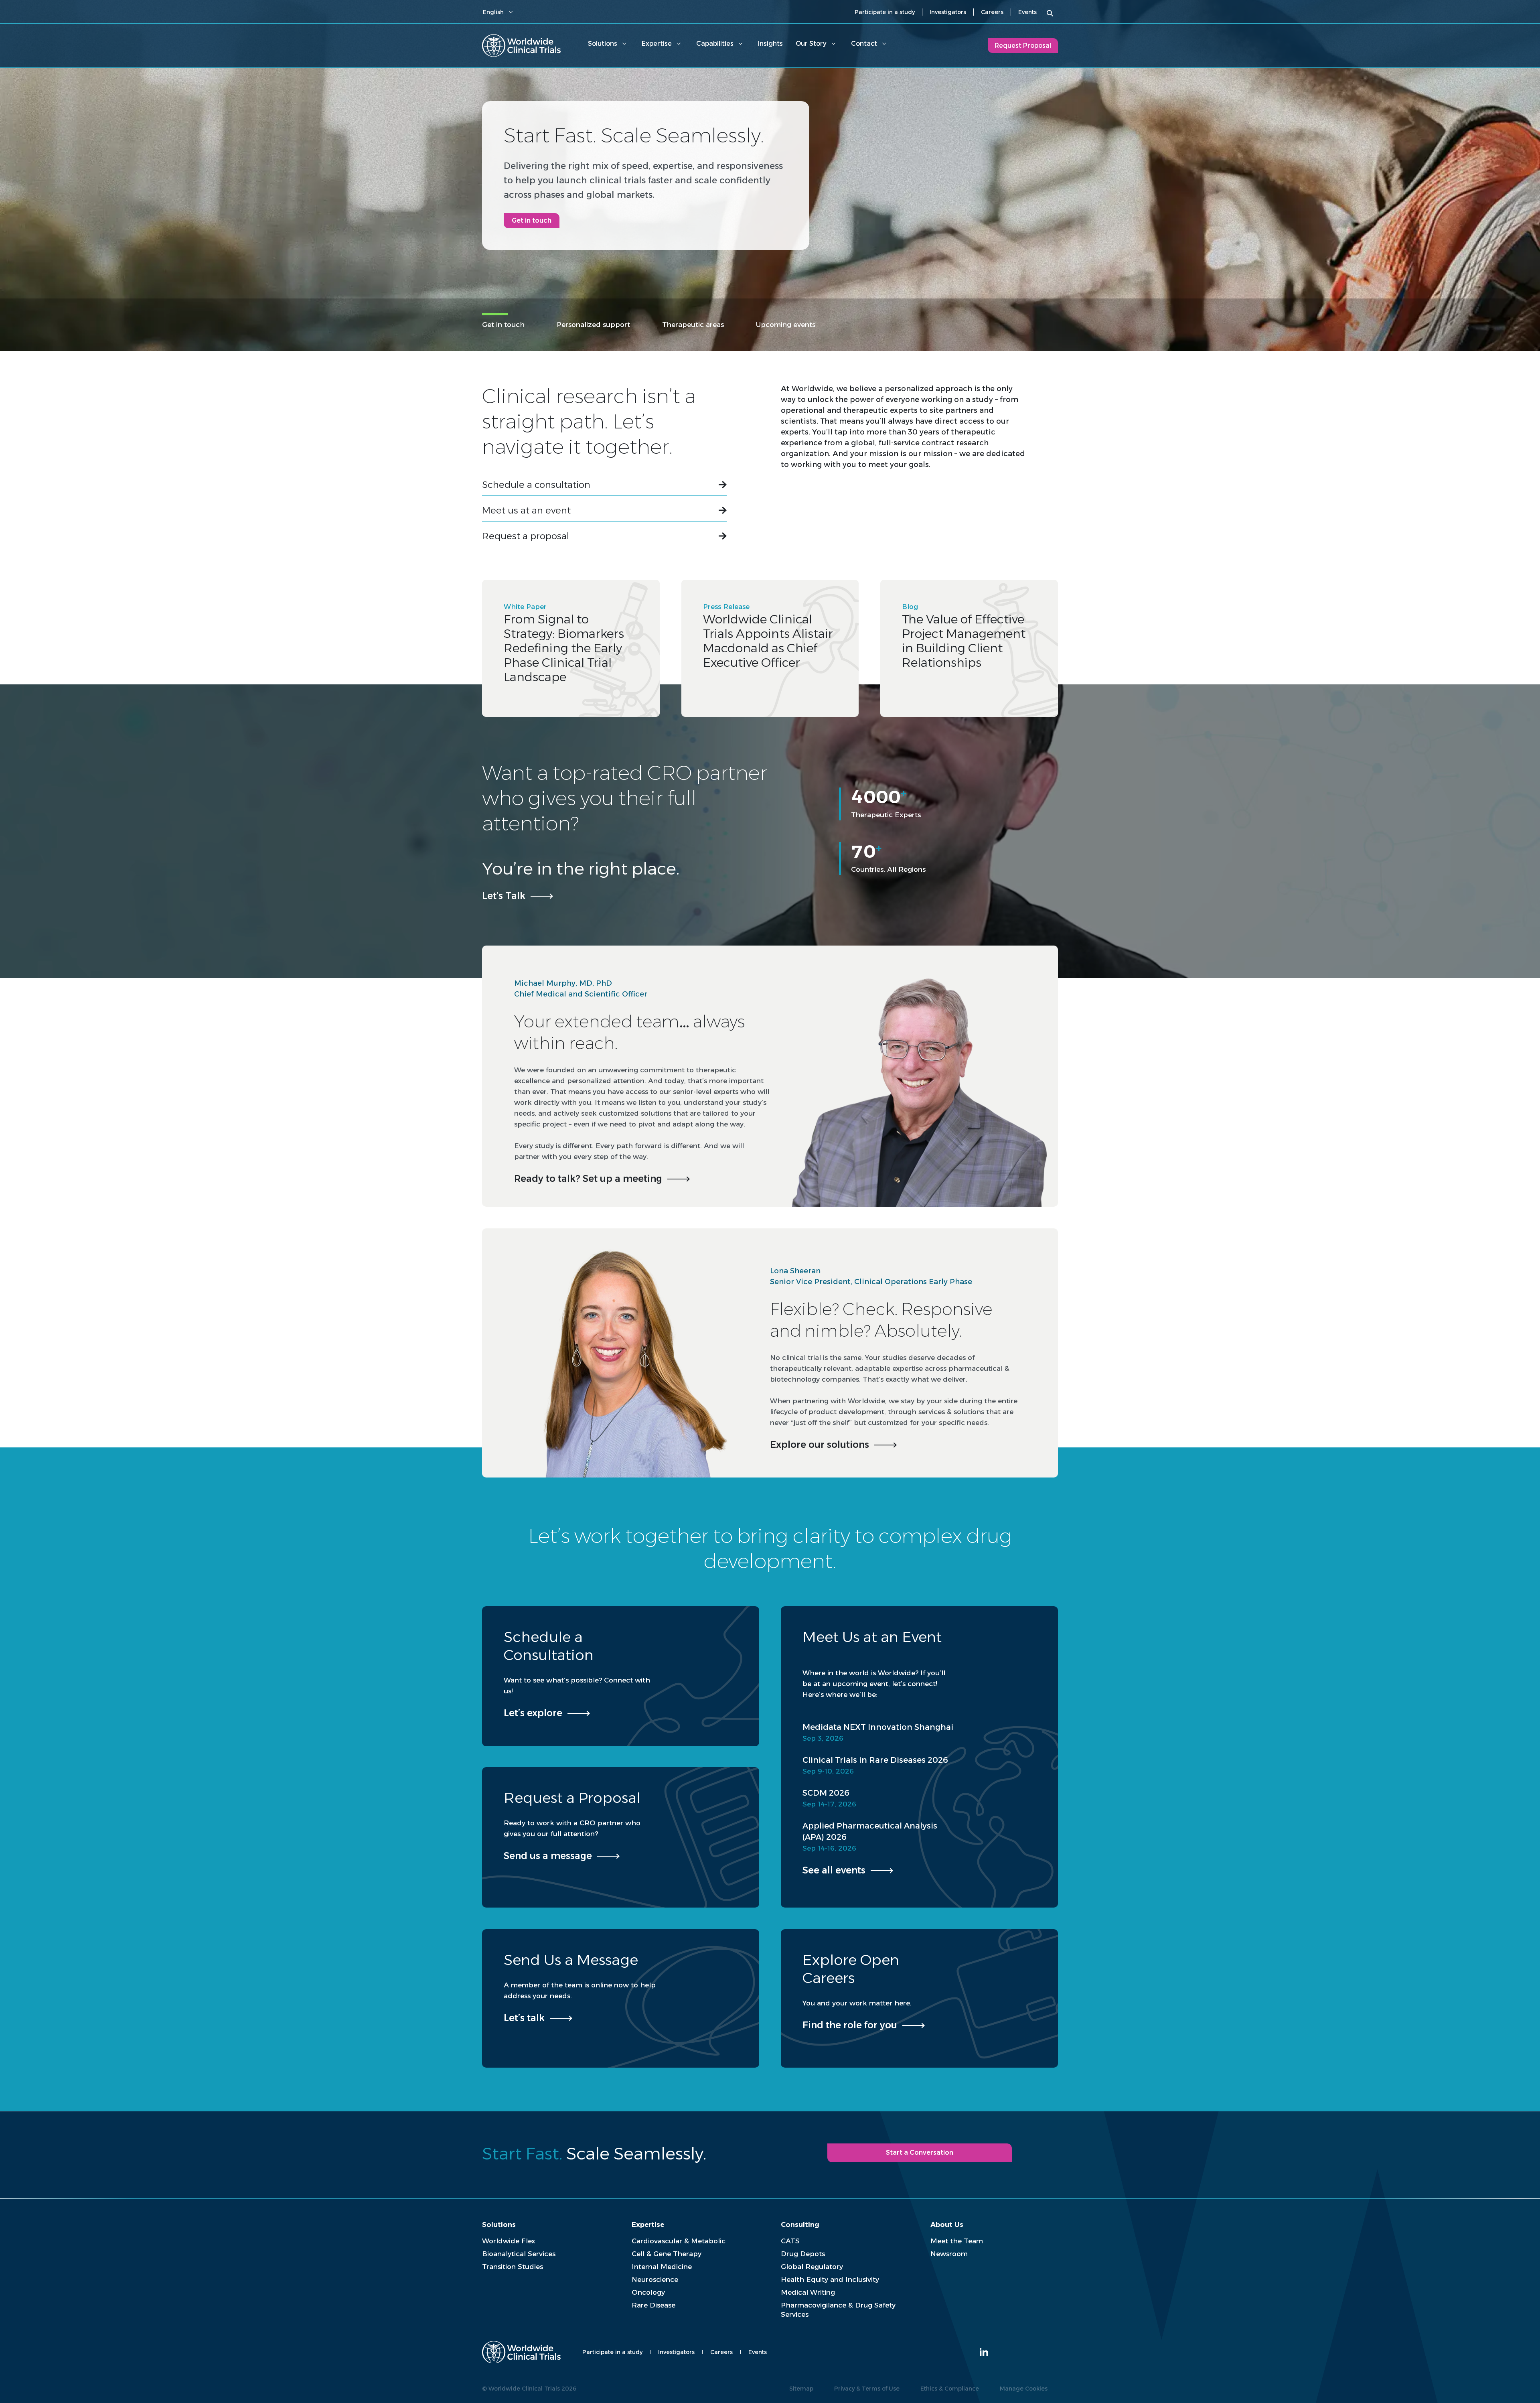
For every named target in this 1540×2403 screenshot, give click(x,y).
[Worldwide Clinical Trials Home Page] (521, 46)
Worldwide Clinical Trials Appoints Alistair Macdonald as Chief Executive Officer (768, 641)
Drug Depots (803, 2254)
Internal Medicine (662, 2267)
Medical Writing (808, 2292)
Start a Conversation (920, 2152)
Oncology (648, 2292)
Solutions (603, 44)
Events (1027, 12)
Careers (992, 12)
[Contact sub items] (884, 44)
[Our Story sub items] (833, 44)
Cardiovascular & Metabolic (679, 2241)
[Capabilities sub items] (740, 44)
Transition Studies (513, 2267)
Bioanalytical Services (519, 2254)
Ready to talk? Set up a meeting (588, 1179)
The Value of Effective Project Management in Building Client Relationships (964, 641)
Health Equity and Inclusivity (830, 2279)
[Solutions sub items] (624, 44)
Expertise (657, 44)
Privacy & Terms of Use (867, 2389)
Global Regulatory (812, 2267)
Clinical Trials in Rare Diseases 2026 (875, 1760)
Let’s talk (524, 2018)
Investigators (948, 12)
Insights (770, 44)
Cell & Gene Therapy (667, 2254)
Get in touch (532, 220)
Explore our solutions (820, 1445)
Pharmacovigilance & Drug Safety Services (838, 2310)
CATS (790, 2241)
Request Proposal (1023, 46)
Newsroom (949, 2254)
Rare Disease (653, 2305)
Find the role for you (850, 2025)
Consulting (800, 2224)
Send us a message (548, 1856)
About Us (947, 2224)
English (493, 12)
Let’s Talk (504, 896)
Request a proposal (526, 536)
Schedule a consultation (536, 485)
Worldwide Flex (509, 2241)
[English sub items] (511, 12)
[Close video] (1044, 742)
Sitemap (801, 2389)
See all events (834, 1870)
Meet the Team (957, 2241)
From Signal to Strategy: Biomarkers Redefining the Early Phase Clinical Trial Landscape (564, 648)
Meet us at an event (526, 510)
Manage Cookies (1024, 2389)
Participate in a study (885, 12)
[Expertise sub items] (679, 44)
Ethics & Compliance (950, 2389)
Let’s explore (533, 1713)
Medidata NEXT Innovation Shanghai (878, 1727)
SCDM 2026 (826, 1793)
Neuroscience (655, 2279)
